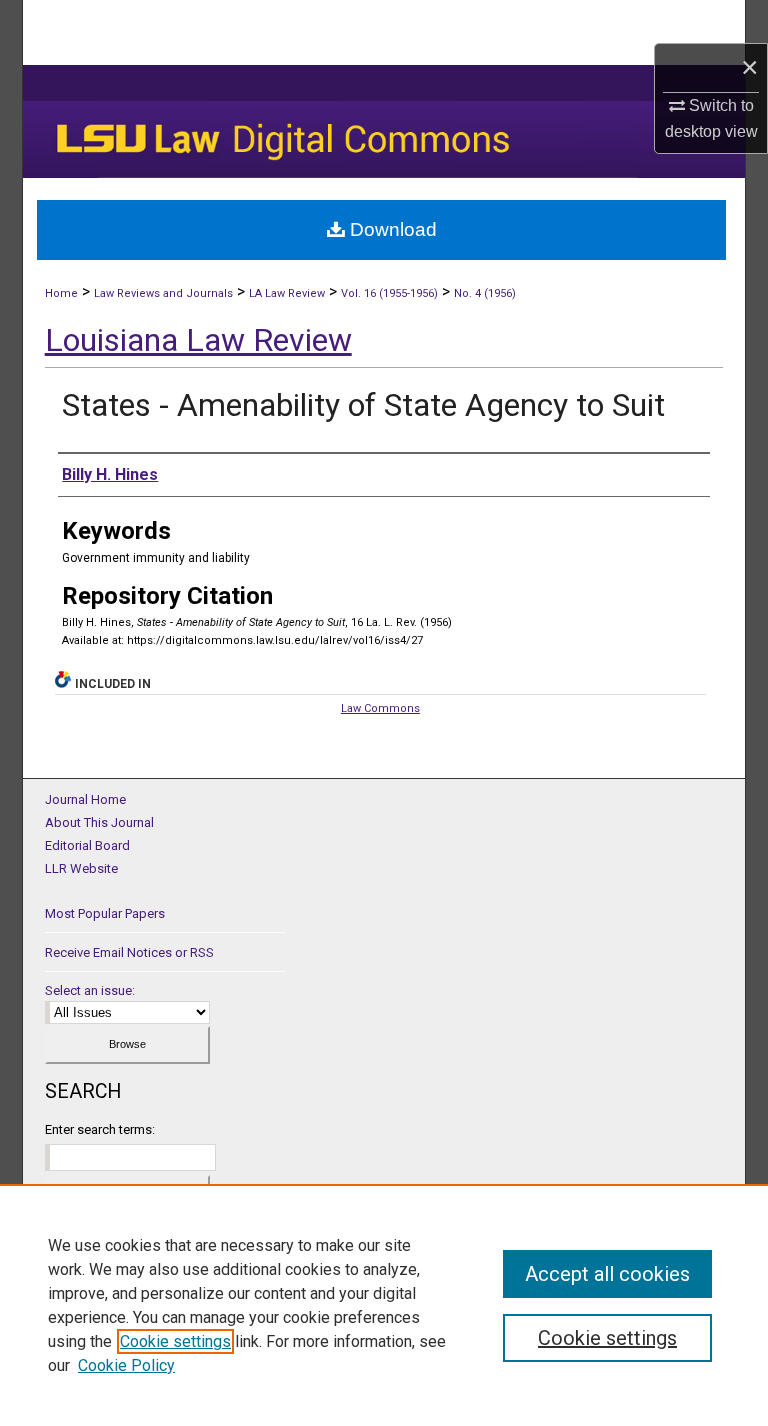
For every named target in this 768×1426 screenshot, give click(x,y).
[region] (384, 1305)
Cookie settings (175, 1341)
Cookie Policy (126, 1365)
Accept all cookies (607, 1274)
